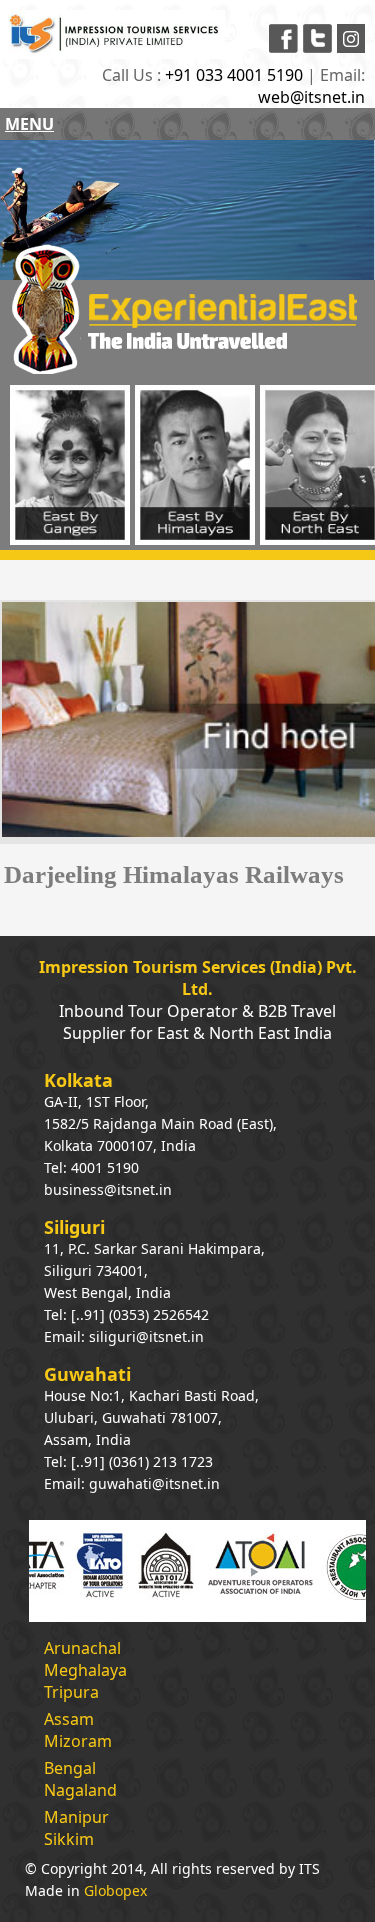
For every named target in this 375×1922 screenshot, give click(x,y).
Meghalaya (85, 1670)
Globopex (115, 1890)
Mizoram (78, 1741)
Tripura (71, 1692)
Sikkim (69, 1839)
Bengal (70, 1768)
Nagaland (80, 1790)
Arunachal (82, 1648)
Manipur (76, 1817)
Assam (69, 1719)
